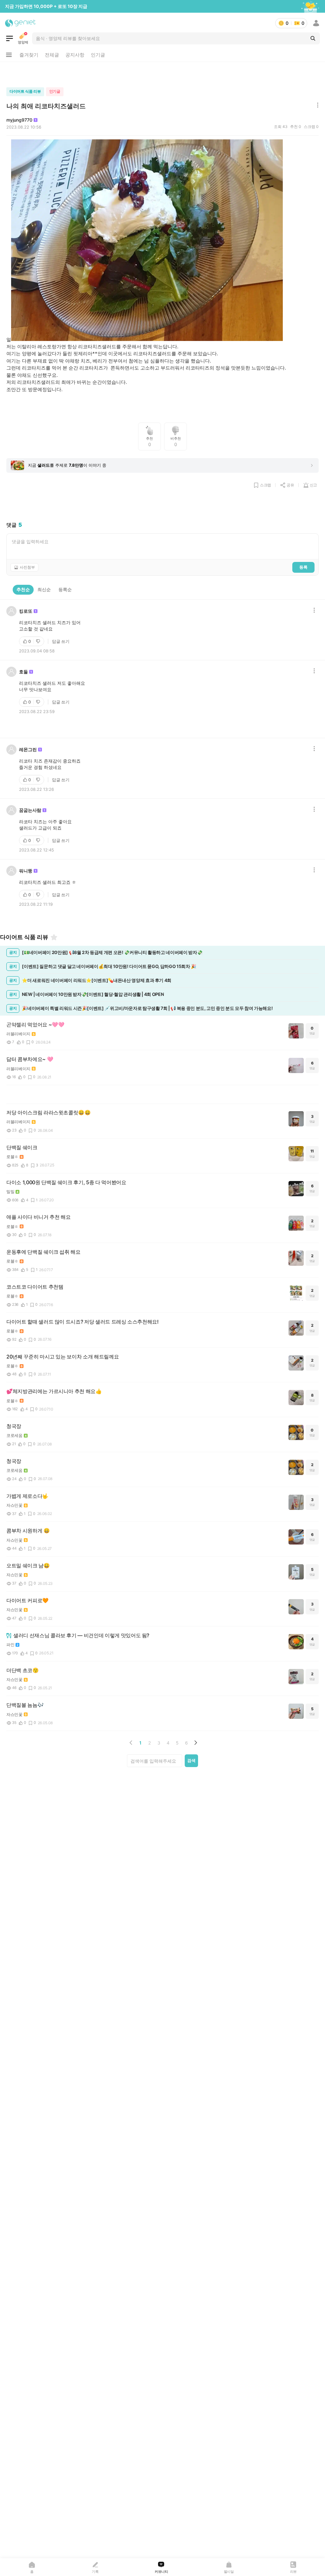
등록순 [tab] (65, 589)
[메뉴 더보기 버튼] (9, 55)
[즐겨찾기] (54, 937)
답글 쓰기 (61, 641)
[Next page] (196, 1743)
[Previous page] (131, 1743)
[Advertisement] (162, 73)
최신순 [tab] (44, 589)
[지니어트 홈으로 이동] (20, 23)
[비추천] (39, 641)
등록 (303, 567)
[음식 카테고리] (10, 38)
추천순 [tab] (23, 589)
